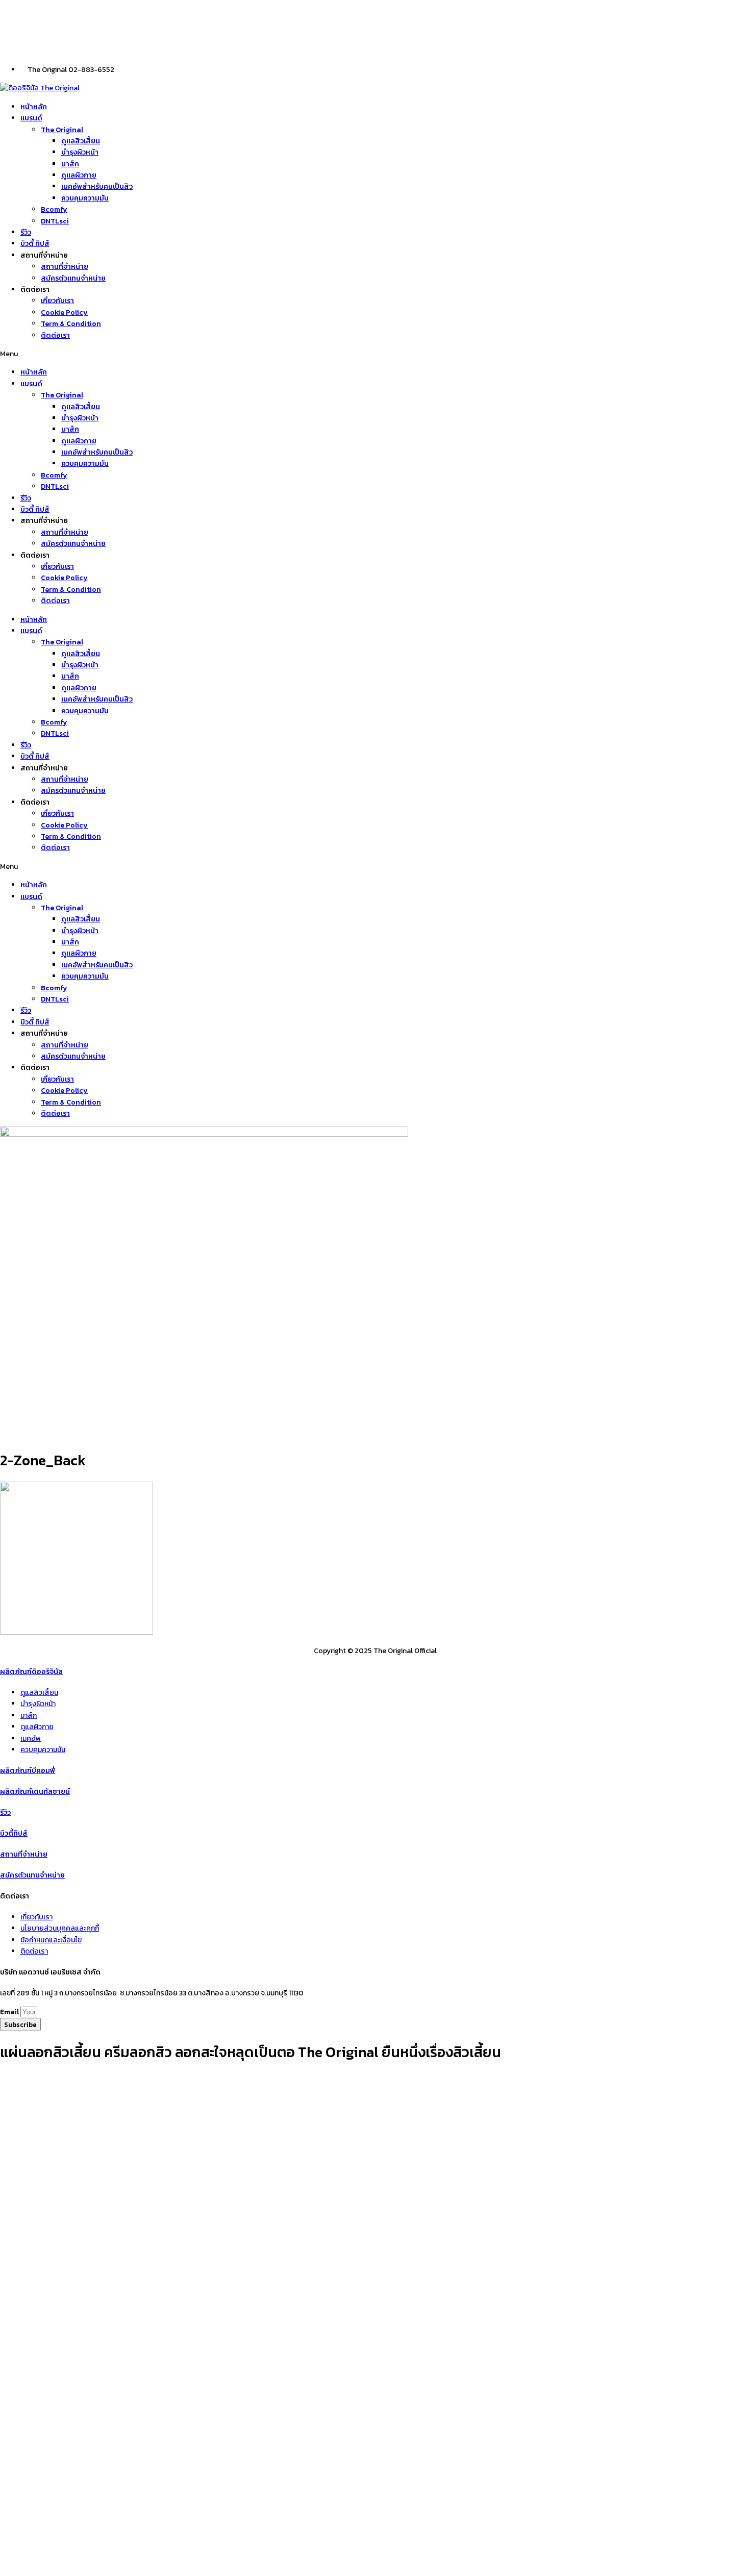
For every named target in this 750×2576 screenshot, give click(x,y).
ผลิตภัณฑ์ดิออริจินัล (31, 1672)
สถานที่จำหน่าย (65, 267)
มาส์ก (70, 164)
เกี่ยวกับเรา (57, 301)
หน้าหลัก (34, 107)
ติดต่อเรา (55, 335)
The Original (62, 130)
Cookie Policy (64, 312)
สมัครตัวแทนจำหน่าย (73, 278)
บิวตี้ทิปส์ (14, 1833)
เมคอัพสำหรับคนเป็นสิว (97, 186)
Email (10, 2012)
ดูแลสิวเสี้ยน (81, 141)
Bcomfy (54, 209)
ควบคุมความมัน (85, 198)
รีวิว (26, 232)
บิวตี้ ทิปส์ (35, 244)
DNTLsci (55, 221)
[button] (375, 354)
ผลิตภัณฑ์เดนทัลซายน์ (35, 1792)
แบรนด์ (31, 118)
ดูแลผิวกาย (79, 175)
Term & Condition (71, 324)
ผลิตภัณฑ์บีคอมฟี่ (28, 1771)
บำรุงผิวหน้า (80, 152)
